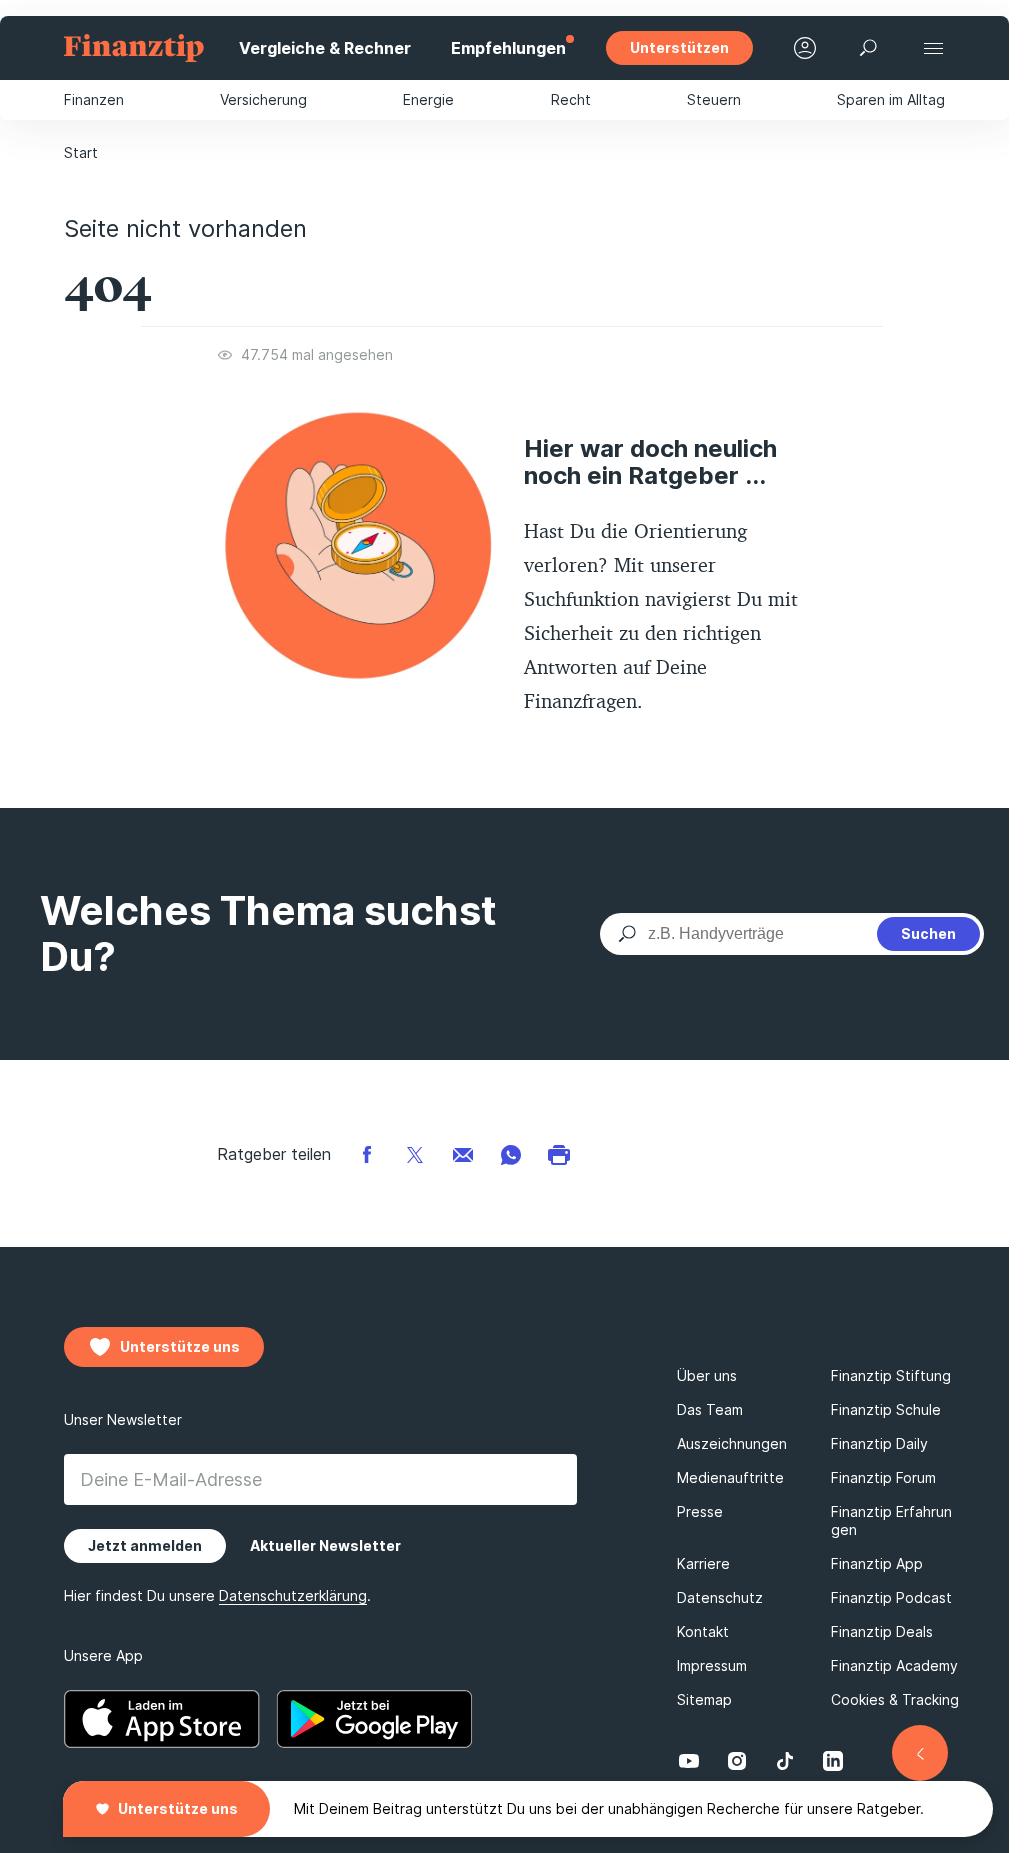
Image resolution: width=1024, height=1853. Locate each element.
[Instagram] (737, 1761)
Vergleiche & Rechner (325, 48)
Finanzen (94, 99)
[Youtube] (689, 1761)
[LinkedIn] (833, 1761)
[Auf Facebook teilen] (367, 1153)
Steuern (714, 99)
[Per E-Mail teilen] (463, 1153)
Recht (571, 99)
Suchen (928, 933)
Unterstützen (679, 47)
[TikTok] (785, 1761)
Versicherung (263, 99)
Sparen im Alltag (891, 99)
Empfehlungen (508, 48)
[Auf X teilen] (415, 1153)
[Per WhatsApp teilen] (511, 1153)
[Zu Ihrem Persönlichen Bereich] (805, 48)
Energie (428, 99)
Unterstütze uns (178, 1808)
